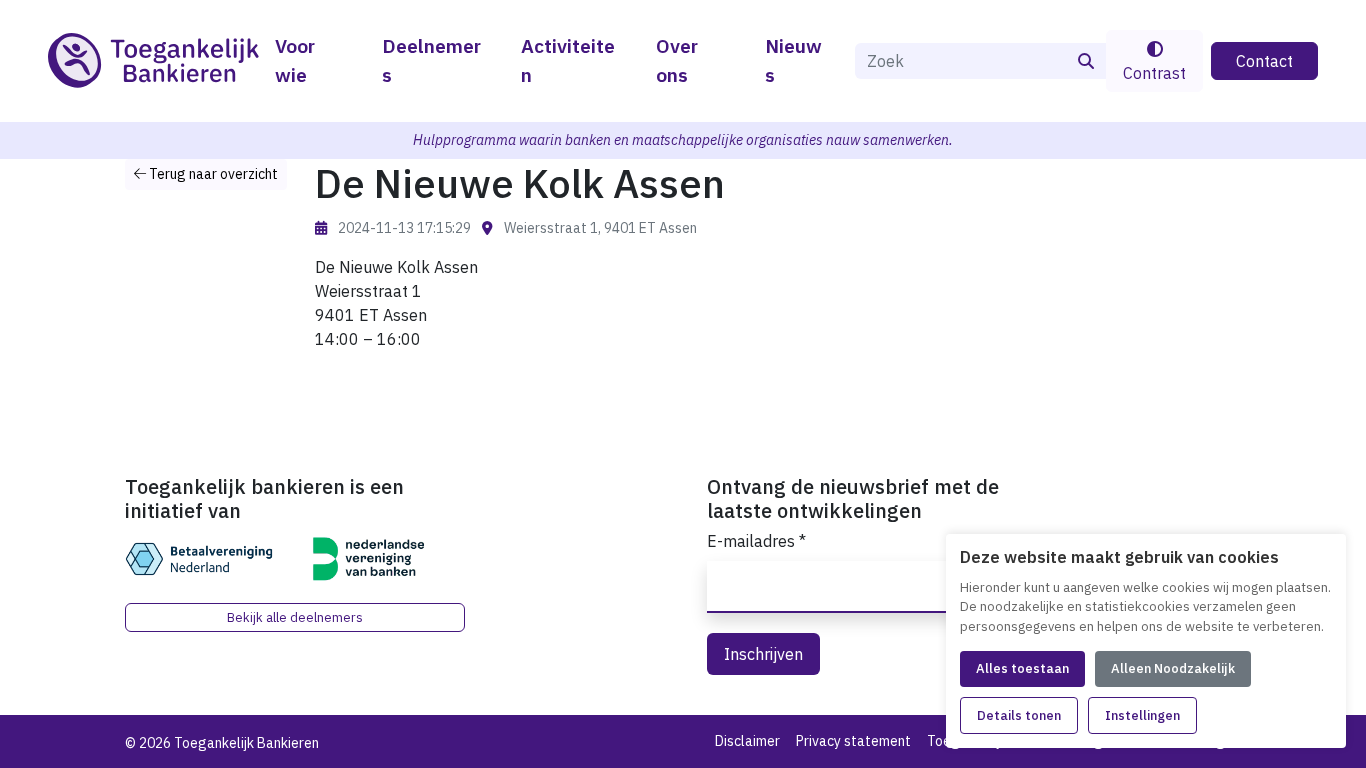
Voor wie (295, 60)
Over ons (677, 60)
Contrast (1154, 73)
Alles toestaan (1022, 668)
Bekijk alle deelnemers (295, 617)
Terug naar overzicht (212, 174)
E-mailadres (756, 541)
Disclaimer (747, 741)
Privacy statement (853, 741)
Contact (1264, 61)
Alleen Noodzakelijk (1173, 668)
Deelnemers (431, 60)
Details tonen (1019, 715)
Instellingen (1142, 715)
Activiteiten (568, 60)
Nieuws (793, 60)
